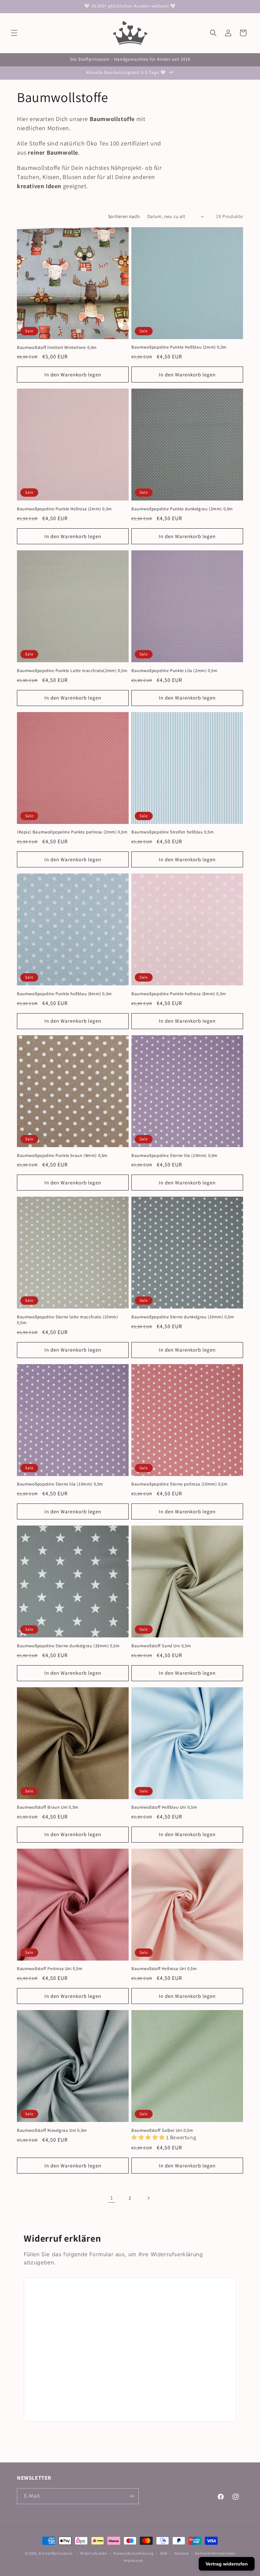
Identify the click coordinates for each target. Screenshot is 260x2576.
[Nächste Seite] (148, 2198)
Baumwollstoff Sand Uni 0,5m (161, 1646)
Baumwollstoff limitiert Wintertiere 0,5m (57, 348)
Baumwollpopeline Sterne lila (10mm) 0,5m (175, 1156)
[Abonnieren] (131, 2496)
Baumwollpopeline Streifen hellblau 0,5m (172, 832)
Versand (181, 2553)
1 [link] (112, 2198)
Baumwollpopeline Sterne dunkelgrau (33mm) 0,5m (68, 1646)
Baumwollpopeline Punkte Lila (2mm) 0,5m (174, 671)
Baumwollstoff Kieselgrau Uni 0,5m (52, 2130)
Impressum (133, 2560)
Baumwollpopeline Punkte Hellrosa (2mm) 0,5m (64, 509)
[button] (14, 33)
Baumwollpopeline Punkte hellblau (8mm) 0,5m (64, 994)
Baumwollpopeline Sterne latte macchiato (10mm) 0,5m (68, 1320)
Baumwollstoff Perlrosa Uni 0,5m (50, 1969)
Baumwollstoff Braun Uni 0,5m (48, 1807)
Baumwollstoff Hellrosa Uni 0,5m (164, 1969)
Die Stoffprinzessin (56, 2553)
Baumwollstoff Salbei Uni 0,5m (162, 2130)
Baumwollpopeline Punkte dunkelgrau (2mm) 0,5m (182, 509)
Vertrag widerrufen (227, 2564)
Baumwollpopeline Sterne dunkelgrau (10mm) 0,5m (183, 1317)
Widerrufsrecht (94, 2553)
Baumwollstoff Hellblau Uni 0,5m (164, 1807)
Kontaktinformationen (215, 2553)
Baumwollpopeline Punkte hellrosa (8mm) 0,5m (179, 994)
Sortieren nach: (124, 216)
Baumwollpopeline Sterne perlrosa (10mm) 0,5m (179, 1484)
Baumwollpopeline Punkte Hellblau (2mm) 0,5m (179, 347)
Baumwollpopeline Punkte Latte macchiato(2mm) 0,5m (72, 671)
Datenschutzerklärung (133, 2553)
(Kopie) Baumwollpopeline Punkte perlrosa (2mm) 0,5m (72, 832)
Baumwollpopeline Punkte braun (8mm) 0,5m (62, 1156)
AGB (164, 2553)
